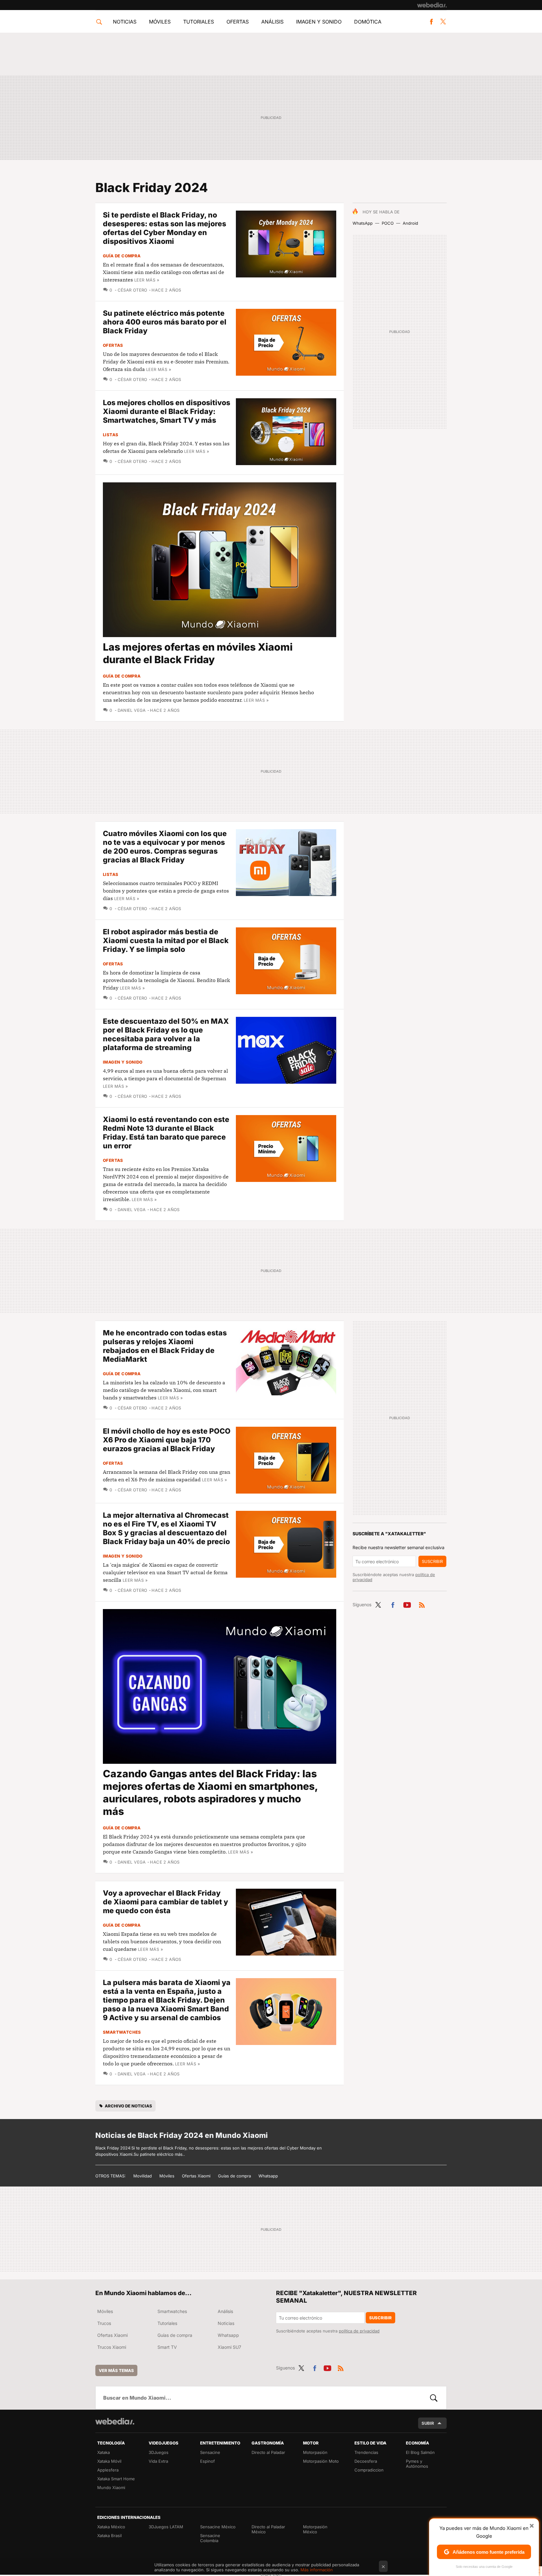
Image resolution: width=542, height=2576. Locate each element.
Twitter (443, 22)
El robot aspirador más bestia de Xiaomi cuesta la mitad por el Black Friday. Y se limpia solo (166, 941)
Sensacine (210, 2452)
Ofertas (238, 22)
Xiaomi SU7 (229, 2347)
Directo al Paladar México (268, 2529)
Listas (111, 435)
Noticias (125, 22)
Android (410, 223)
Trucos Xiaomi (112, 2347)
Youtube (407, 1604)
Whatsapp (268, 2176)
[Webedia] (432, 5)
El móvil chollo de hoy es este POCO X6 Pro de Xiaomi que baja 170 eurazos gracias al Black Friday (167, 1440)
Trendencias (366, 2452)
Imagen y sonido (319, 22)
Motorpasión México (315, 2529)
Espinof (207, 2461)
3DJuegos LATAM (166, 2527)
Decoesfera (366, 2461)
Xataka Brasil (109, 2536)
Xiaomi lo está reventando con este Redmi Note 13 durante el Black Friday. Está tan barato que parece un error (166, 1133)
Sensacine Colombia (210, 2538)
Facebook (431, 22)
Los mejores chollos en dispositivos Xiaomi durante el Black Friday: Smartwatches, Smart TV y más (167, 411)
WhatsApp (363, 223)
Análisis (272, 22)
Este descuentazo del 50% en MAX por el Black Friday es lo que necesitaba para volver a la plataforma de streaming (166, 1034)
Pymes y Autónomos (417, 2464)
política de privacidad (359, 2331)
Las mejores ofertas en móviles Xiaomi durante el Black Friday (198, 653)
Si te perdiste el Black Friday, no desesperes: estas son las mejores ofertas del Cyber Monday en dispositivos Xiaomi (165, 228)
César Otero (133, 290)
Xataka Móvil (109, 2461)
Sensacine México (218, 2527)
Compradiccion (369, 2470)
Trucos (104, 2323)
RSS (422, 1604)
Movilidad (143, 2176)
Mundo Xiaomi (111, 2487)
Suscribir (432, 1561)
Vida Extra (158, 2461)
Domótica (368, 22)
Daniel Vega (132, 710)
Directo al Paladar (268, 2452)
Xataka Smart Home (116, 2479)
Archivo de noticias (128, 2106)
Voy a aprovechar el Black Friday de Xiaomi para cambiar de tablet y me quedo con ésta (165, 1902)
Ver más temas (116, 2370)
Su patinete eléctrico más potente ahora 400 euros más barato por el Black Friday (165, 322)
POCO (388, 223)
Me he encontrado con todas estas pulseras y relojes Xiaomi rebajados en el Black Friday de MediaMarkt (165, 1346)
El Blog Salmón (420, 2452)
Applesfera (108, 2470)
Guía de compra (122, 256)
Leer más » (147, 280)
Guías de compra (234, 2176)
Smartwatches (122, 2032)
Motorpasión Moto (321, 2461)
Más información (317, 2570)
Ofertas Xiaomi (196, 2176)
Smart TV (167, 2347)
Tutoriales (199, 22)
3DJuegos (159, 2452)
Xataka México (111, 2527)
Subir (428, 2423)
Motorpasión (315, 2452)
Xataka (104, 2452)
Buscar (434, 2398)
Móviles (160, 22)
